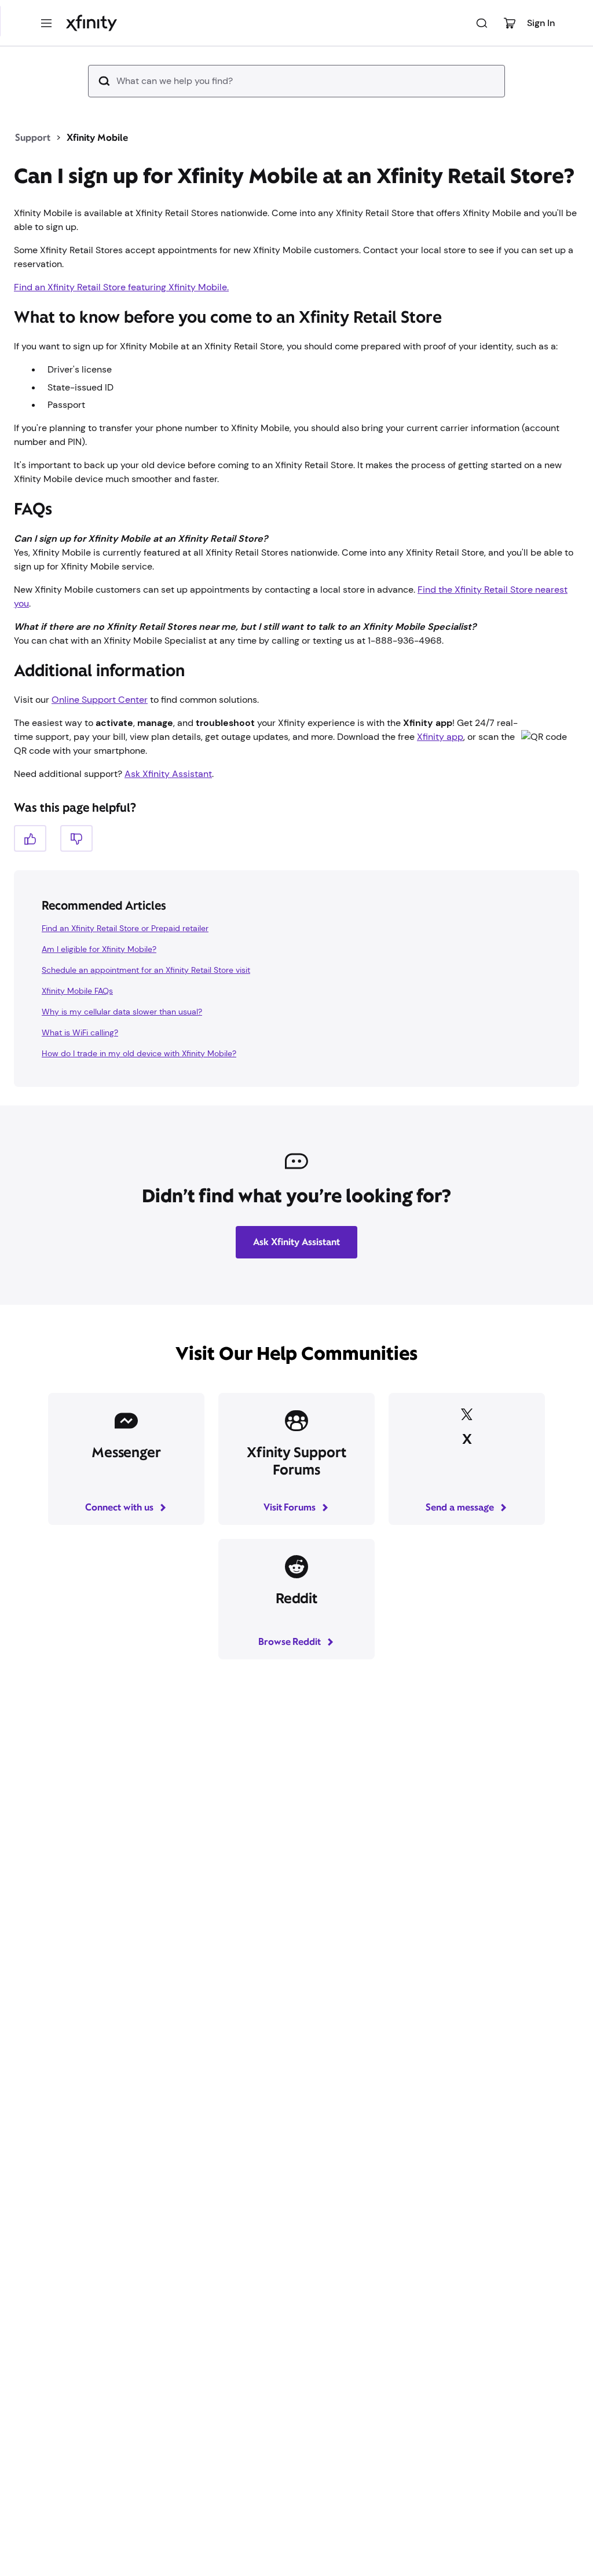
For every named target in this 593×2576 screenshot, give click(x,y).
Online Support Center (100, 700)
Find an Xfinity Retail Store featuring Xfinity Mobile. (121, 287)
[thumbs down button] (76, 838)
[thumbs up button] (30, 838)
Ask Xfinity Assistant (168, 774)
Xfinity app (440, 737)
